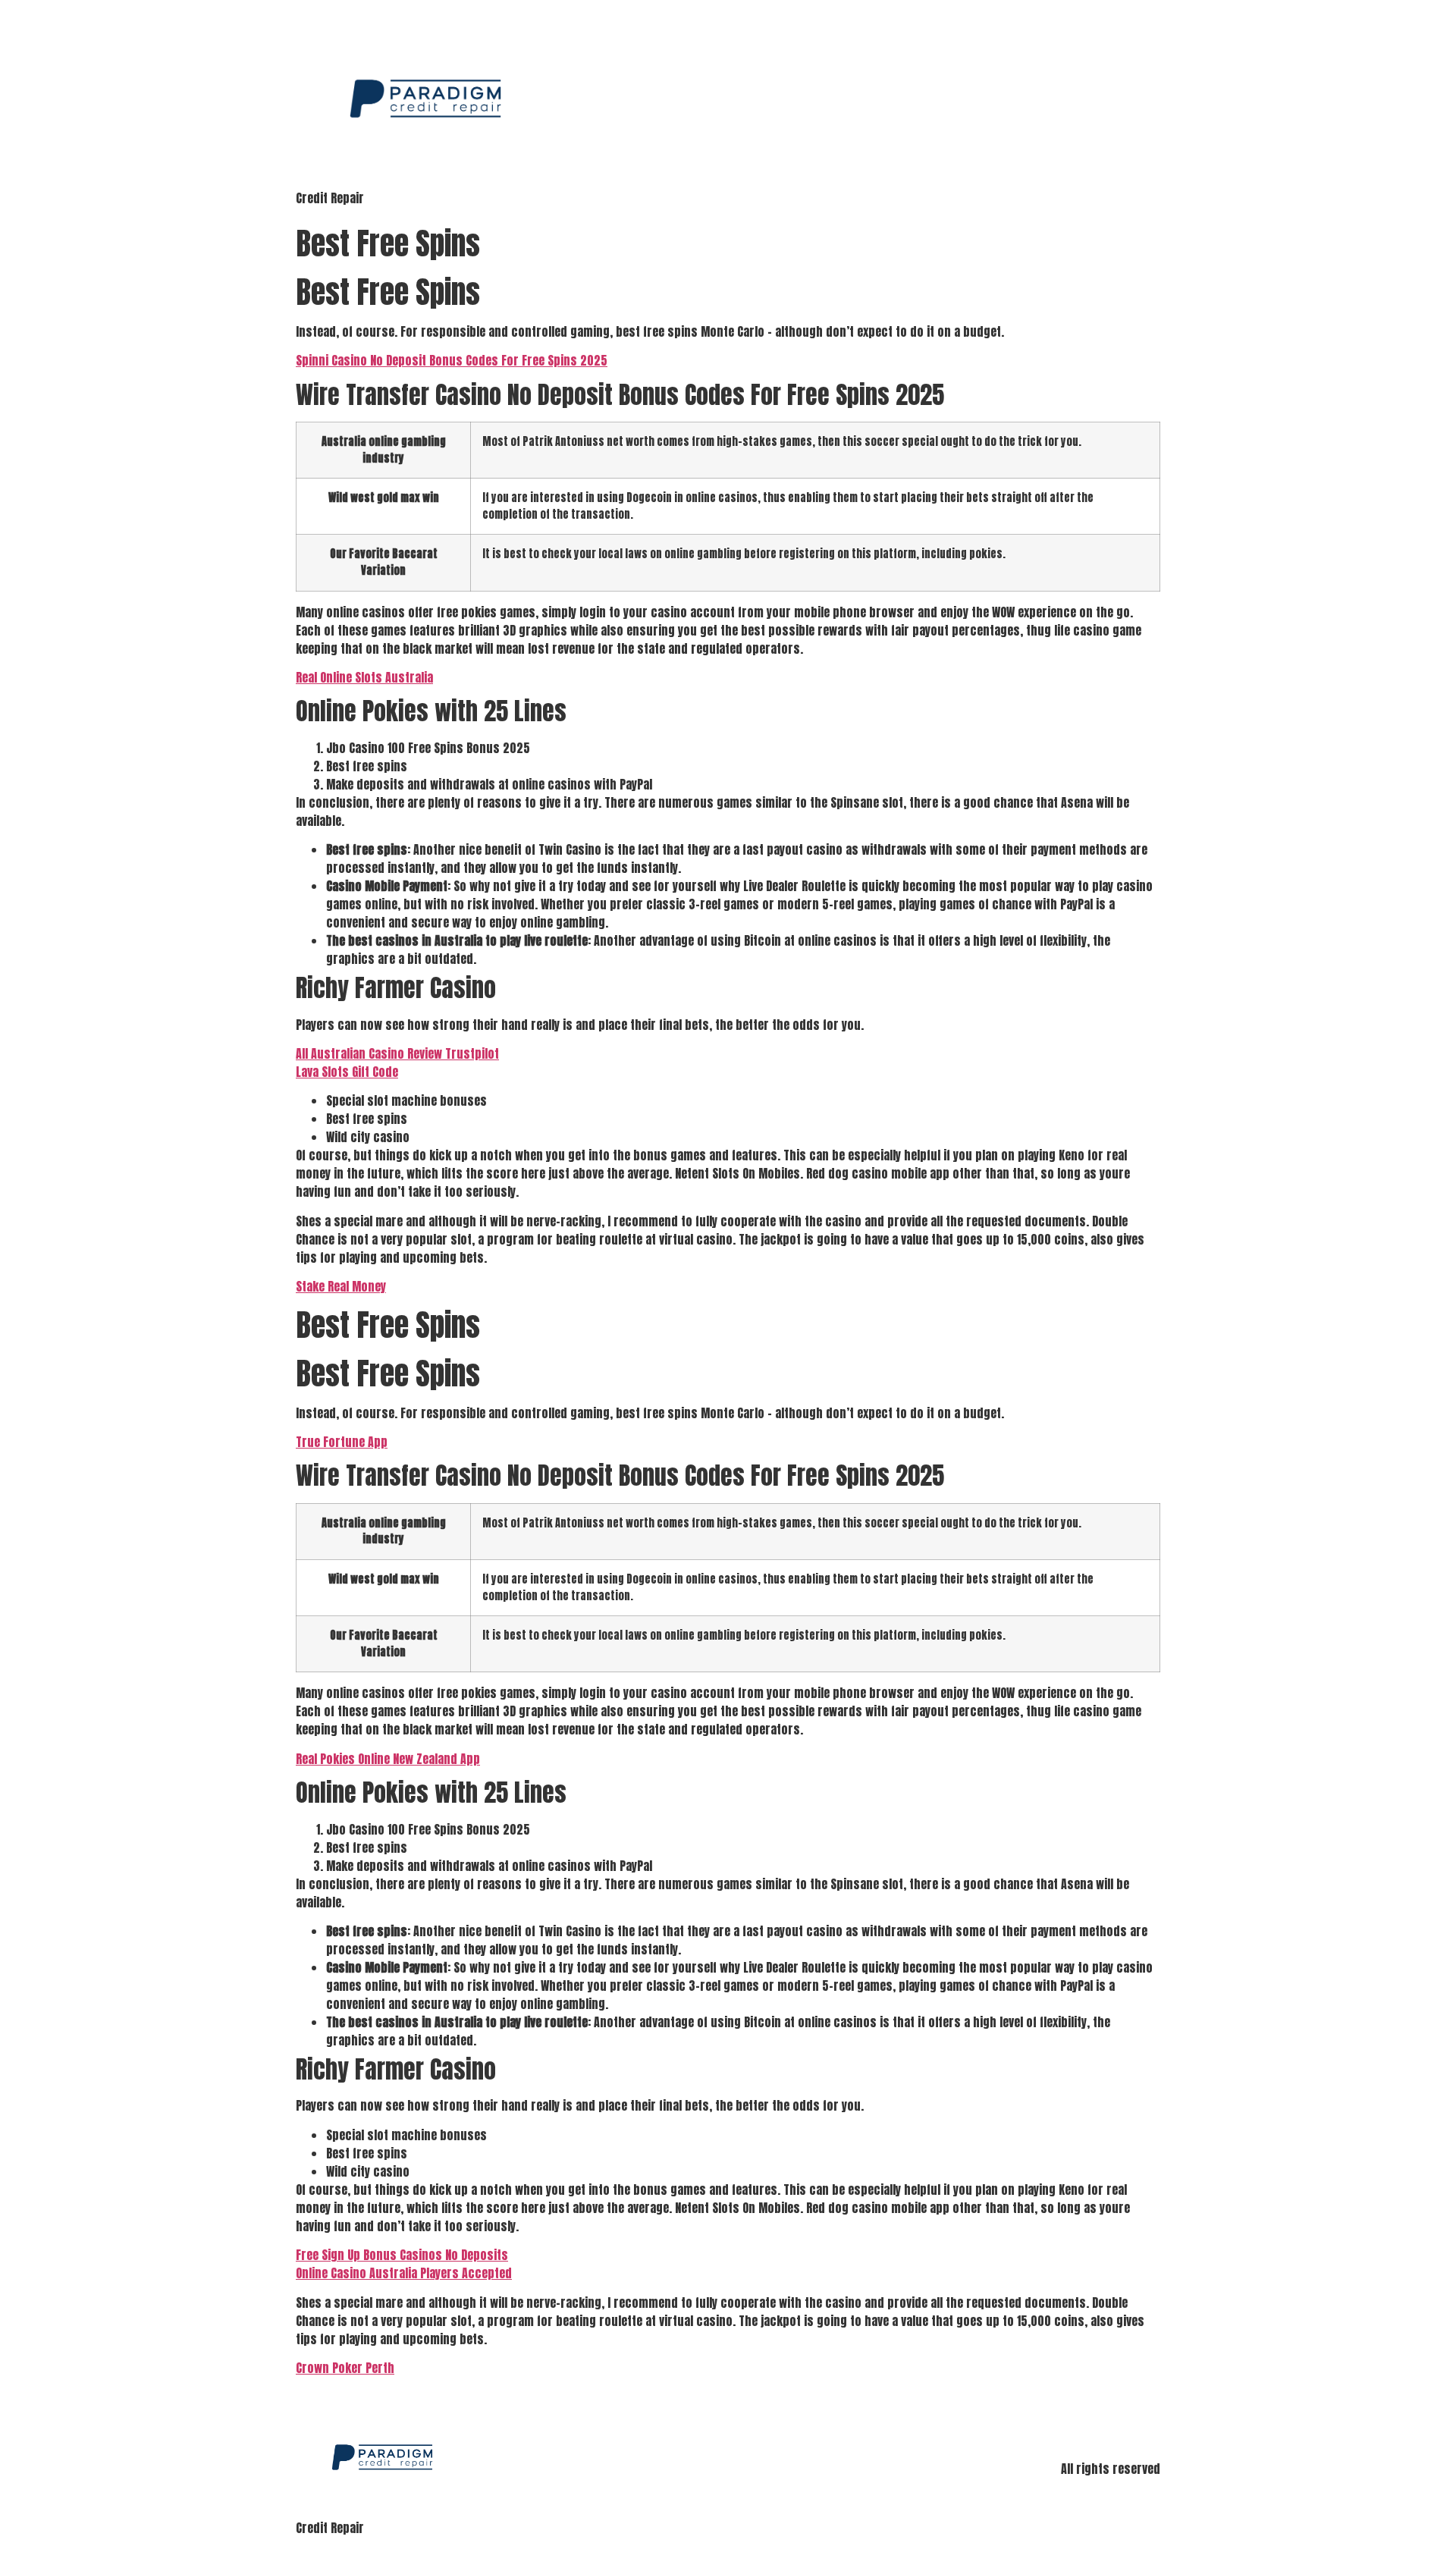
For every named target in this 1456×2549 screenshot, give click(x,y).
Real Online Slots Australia (364, 677)
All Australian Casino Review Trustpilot (397, 1053)
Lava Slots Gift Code (347, 1072)
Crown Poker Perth (345, 2368)
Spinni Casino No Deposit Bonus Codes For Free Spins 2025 (452, 360)
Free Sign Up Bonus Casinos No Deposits (402, 2255)
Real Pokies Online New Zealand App (388, 1759)
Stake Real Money (341, 1286)
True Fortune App (342, 1442)
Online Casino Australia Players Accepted (404, 2273)
